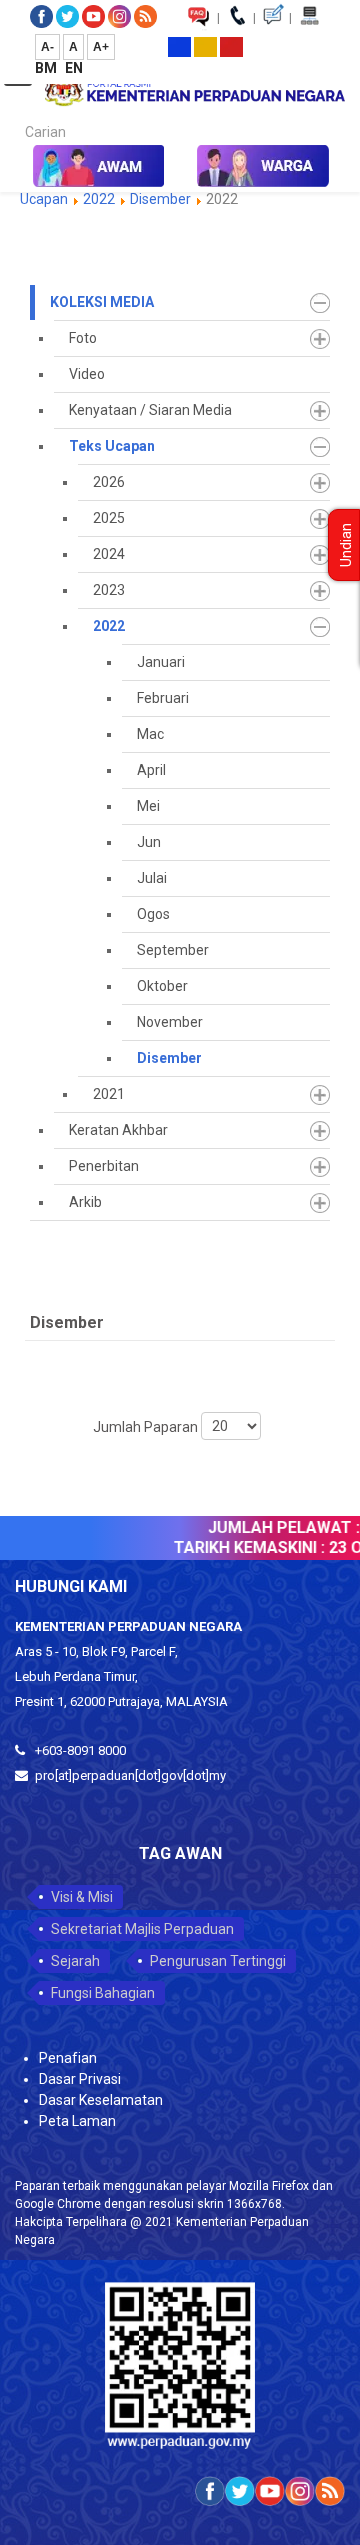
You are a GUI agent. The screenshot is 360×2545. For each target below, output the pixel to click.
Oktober (162, 986)
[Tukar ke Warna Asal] (179, 46)
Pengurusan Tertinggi (218, 1961)
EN (74, 68)
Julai (152, 878)
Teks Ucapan (112, 446)
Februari (163, 698)
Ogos (153, 914)
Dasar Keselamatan (101, 2100)
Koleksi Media (102, 302)
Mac (150, 734)
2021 (109, 1094)
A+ (101, 47)
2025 (109, 518)
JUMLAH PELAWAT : (276, 1527)
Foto (83, 338)
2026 (109, 482)
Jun (149, 842)
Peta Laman (77, 2121)
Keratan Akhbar (118, 1130)
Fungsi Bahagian (103, 1993)
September (173, 950)
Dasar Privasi (80, 2079)
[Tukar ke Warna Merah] (231, 46)
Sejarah (75, 1961)
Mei (148, 806)
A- (47, 47)
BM (47, 68)
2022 (100, 199)
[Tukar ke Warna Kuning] (205, 46)
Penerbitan (104, 1166)
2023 (109, 590)
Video (87, 374)
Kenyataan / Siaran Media (150, 410)
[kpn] (194, 91)
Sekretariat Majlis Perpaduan (142, 1929)
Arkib (85, 1202)
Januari (161, 662)
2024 (109, 554)
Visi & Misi (82, 1897)
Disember (160, 199)
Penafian (68, 2058)
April (151, 770)
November (170, 1022)
